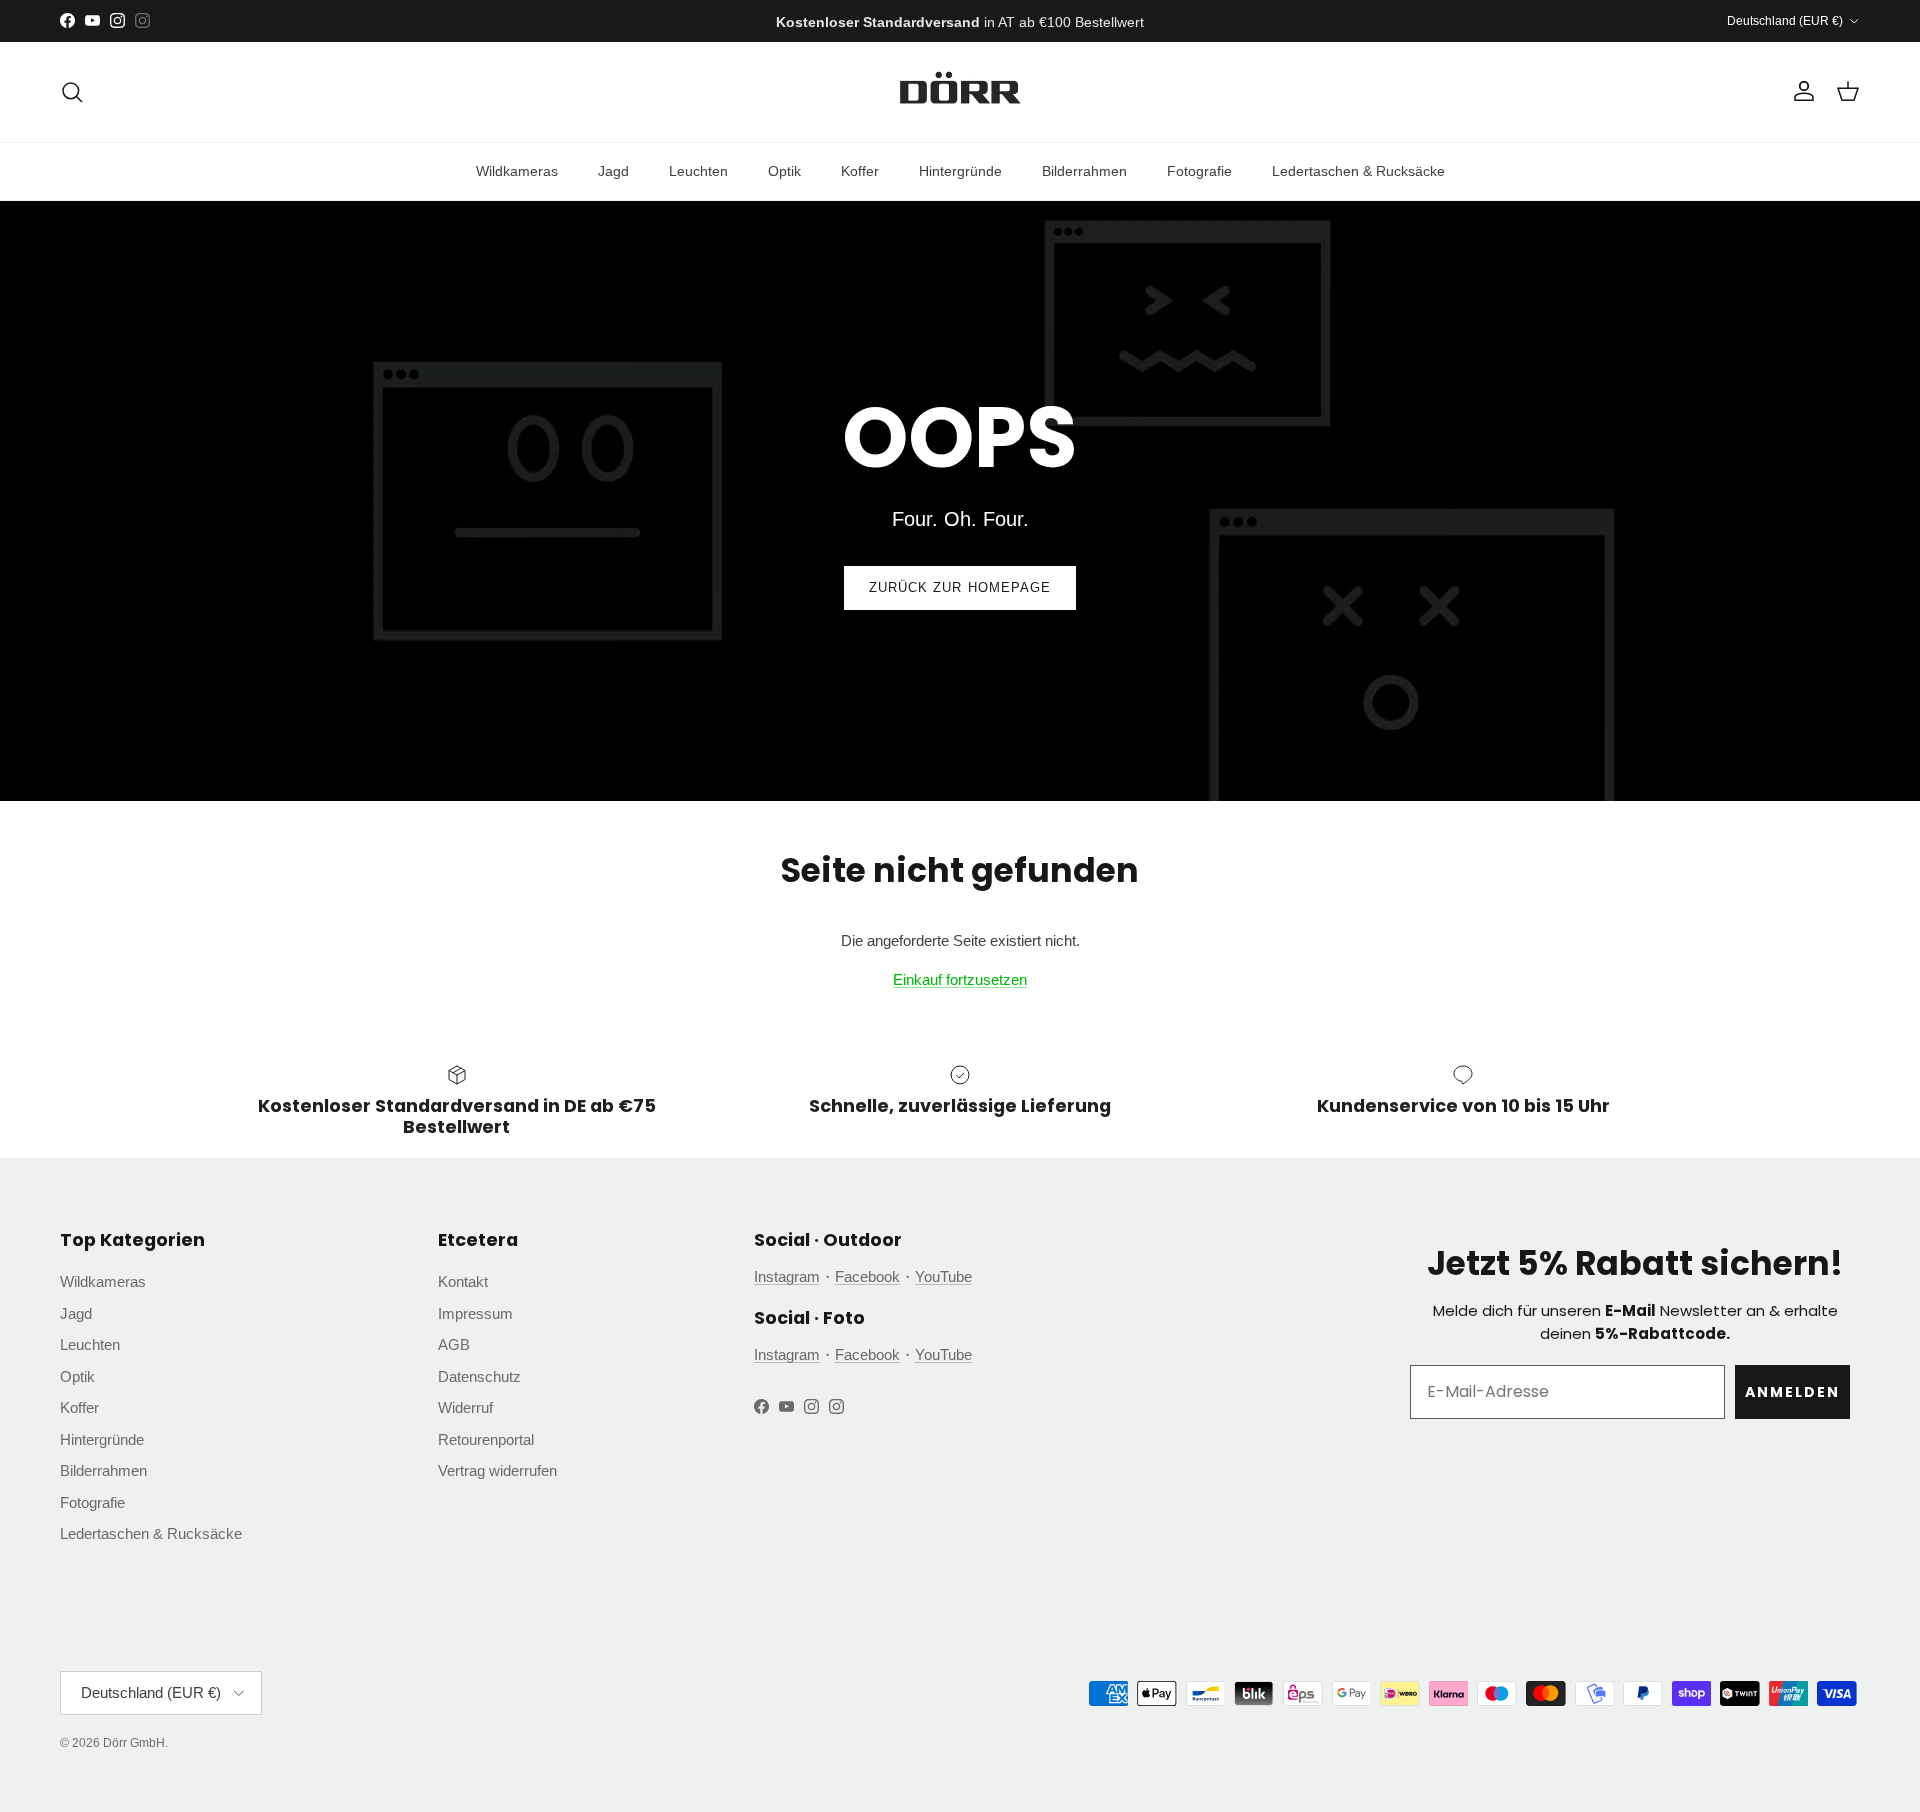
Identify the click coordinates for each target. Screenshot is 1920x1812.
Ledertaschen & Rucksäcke (1358, 171)
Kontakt (463, 1281)
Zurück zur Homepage (960, 587)
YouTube (943, 1276)
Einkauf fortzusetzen (960, 979)
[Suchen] (72, 92)
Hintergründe (960, 171)
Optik (784, 171)
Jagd (613, 171)
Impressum (475, 1313)
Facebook (867, 1276)
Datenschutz (479, 1376)
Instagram (787, 1276)
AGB (454, 1344)
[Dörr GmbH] (960, 92)
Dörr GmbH (134, 1743)
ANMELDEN (1792, 1392)
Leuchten (698, 171)
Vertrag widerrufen (497, 1470)
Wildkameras (517, 171)
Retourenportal (486, 1439)
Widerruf (465, 1407)
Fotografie (1199, 171)
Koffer (860, 171)
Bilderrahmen (1084, 171)
